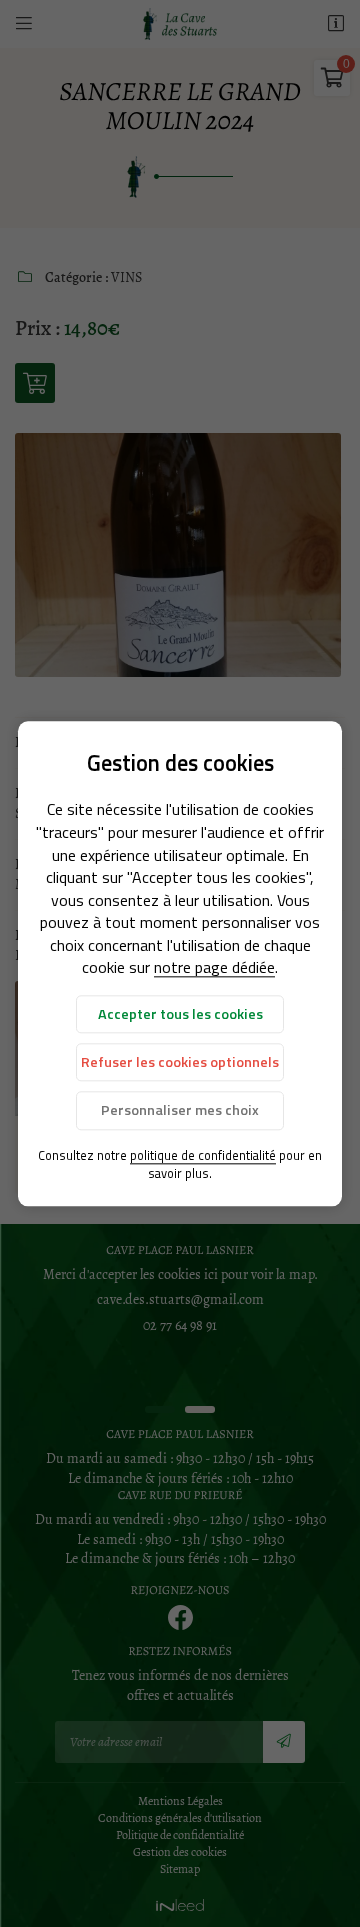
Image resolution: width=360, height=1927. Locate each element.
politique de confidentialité (203, 1155)
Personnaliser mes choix (180, 1111)
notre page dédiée (214, 968)
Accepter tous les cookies (180, 1014)
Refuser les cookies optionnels (180, 1062)
